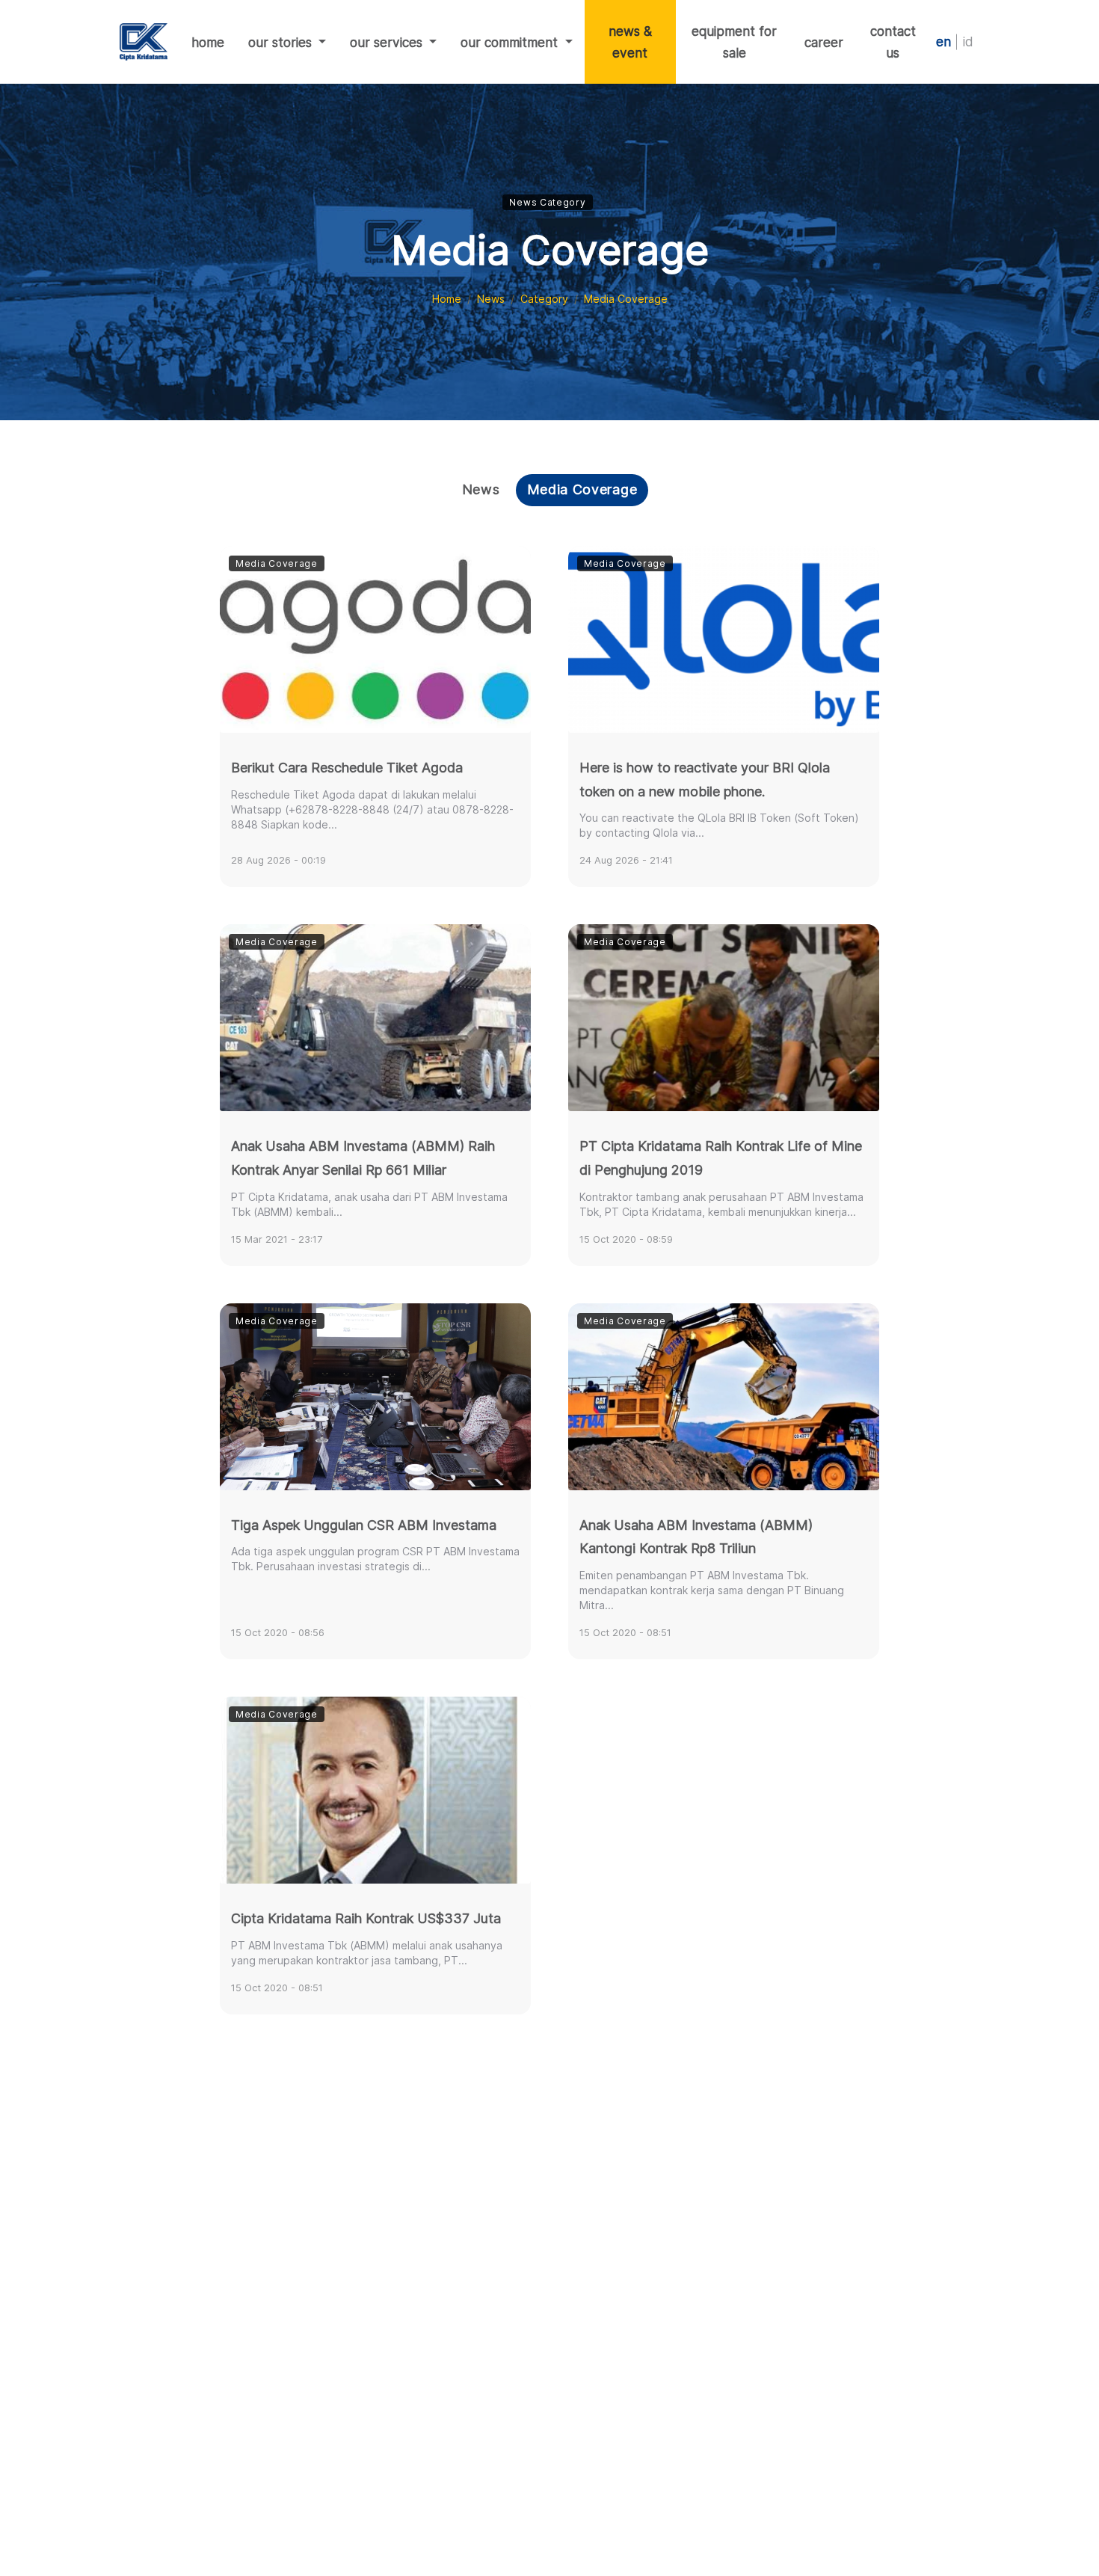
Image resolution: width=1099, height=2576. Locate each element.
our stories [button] (282, 42)
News (491, 299)
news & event (630, 42)
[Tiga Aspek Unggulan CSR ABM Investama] (375, 1397)
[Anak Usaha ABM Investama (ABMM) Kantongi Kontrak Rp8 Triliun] (724, 1397)
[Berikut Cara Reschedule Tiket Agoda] (375, 639)
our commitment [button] (511, 42)
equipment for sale (734, 42)
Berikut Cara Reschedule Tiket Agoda (347, 768)
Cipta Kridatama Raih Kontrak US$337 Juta (366, 1918)
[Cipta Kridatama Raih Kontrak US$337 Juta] (375, 1790)
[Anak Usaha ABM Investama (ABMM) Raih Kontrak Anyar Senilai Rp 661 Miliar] (375, 1018)
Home (447, 299)
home (214, 42)
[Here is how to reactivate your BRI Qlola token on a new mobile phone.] (724, 639)
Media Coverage (582, 489)
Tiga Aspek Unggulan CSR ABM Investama (364, 1525)
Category (544, 299)
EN (943, 42)
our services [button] (388, 42)
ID (968, 42)
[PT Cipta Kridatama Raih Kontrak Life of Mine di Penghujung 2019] (724, 1018)
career (824, 42)
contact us (893, 42)
